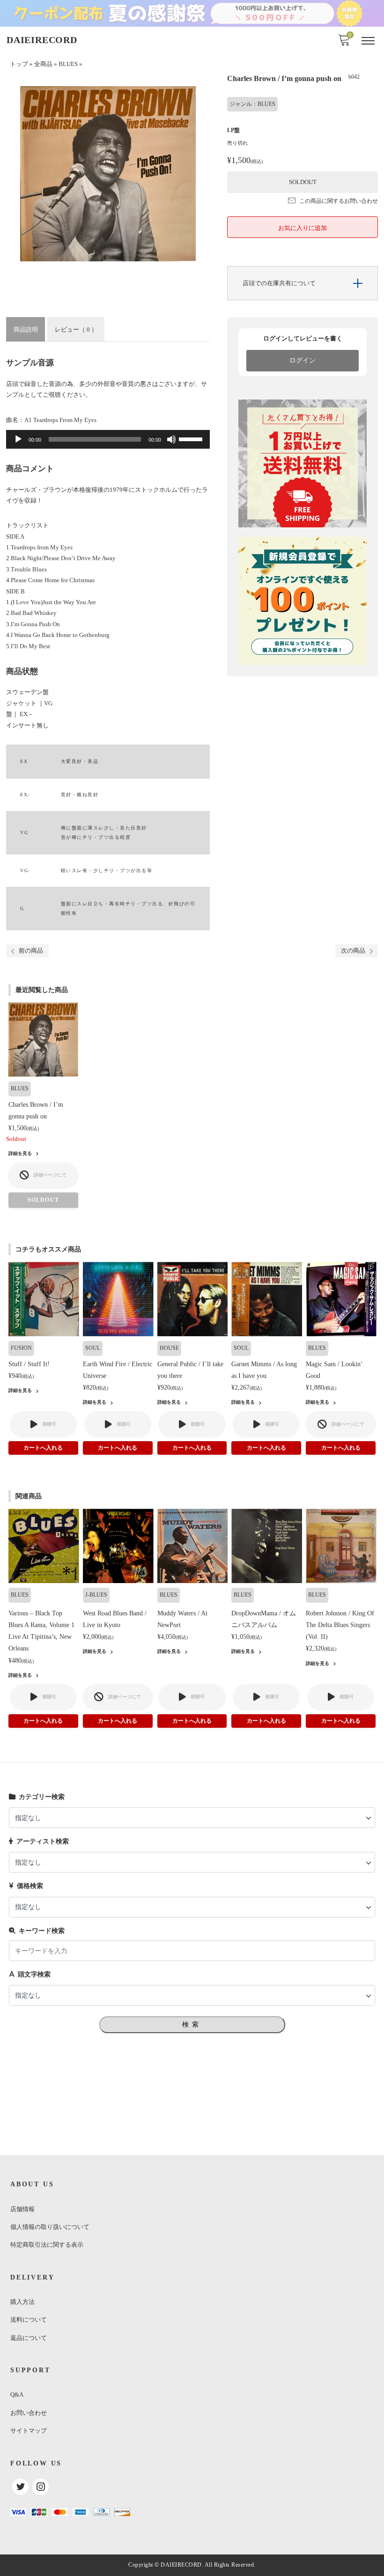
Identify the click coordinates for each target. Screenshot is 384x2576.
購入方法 (22, 2302)
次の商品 (353, 951)
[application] (108, 439)
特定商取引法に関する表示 (47, 2245)
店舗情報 (22, 2209)
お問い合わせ (29, 2413)
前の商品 (31, 951)
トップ (19, 64)
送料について (29, 2320)
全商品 (43, 64)
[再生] (18, 439)
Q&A (17, 2395)
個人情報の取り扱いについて (50, 2227)
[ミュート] (171, 439)
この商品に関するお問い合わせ (339, 201)
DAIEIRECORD (42, 40)
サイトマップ (29, 2431)
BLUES (68, 64)
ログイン (303, 360)
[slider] (192, 438)
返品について (29, 2338)
